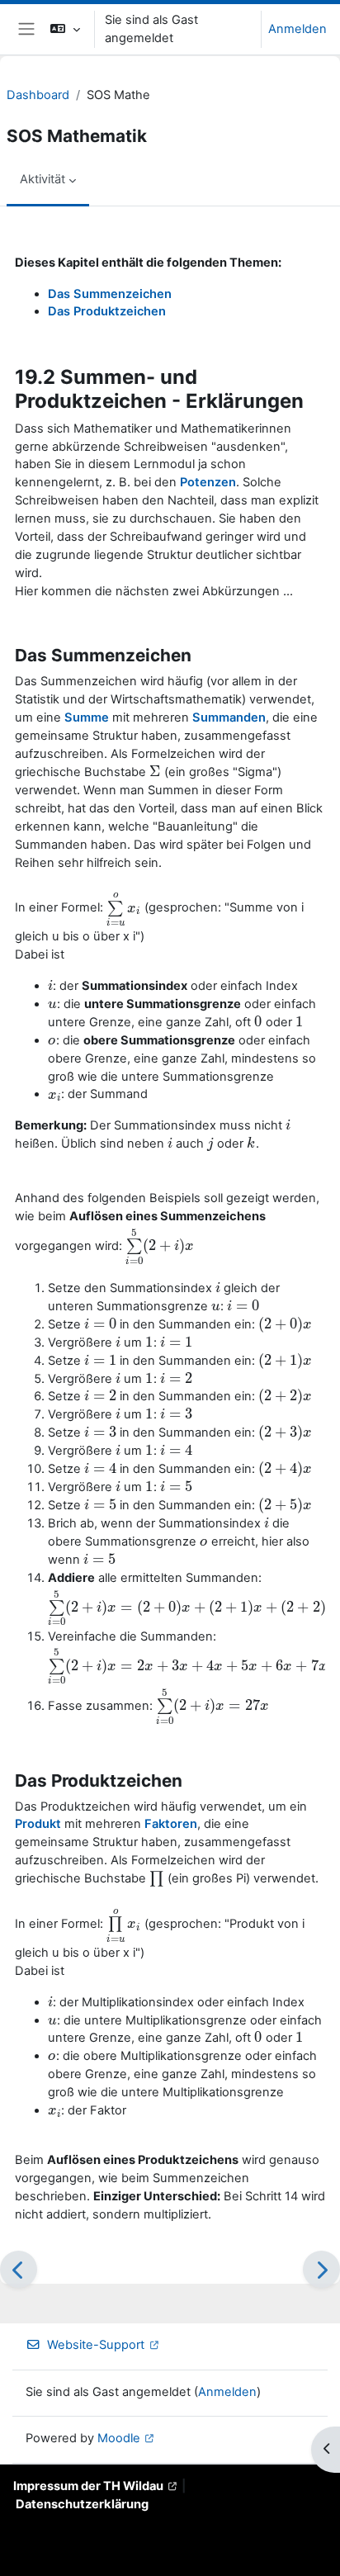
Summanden (229, 717)
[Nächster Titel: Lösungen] (321, 2269)
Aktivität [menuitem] (42, 179)
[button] (65, 29)
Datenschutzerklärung (82, 2504)
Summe (87, 717)
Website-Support (96, 2345)
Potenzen (208, 482)
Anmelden (297, 29)
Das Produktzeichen (107, 311)
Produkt (38, 1824)
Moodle (119, 2438)
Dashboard (38, 95)
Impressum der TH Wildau (88, 2486)
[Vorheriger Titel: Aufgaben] (19, 2269)
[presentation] (155, 772)
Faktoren (171, 1824)
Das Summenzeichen (110, 294)
